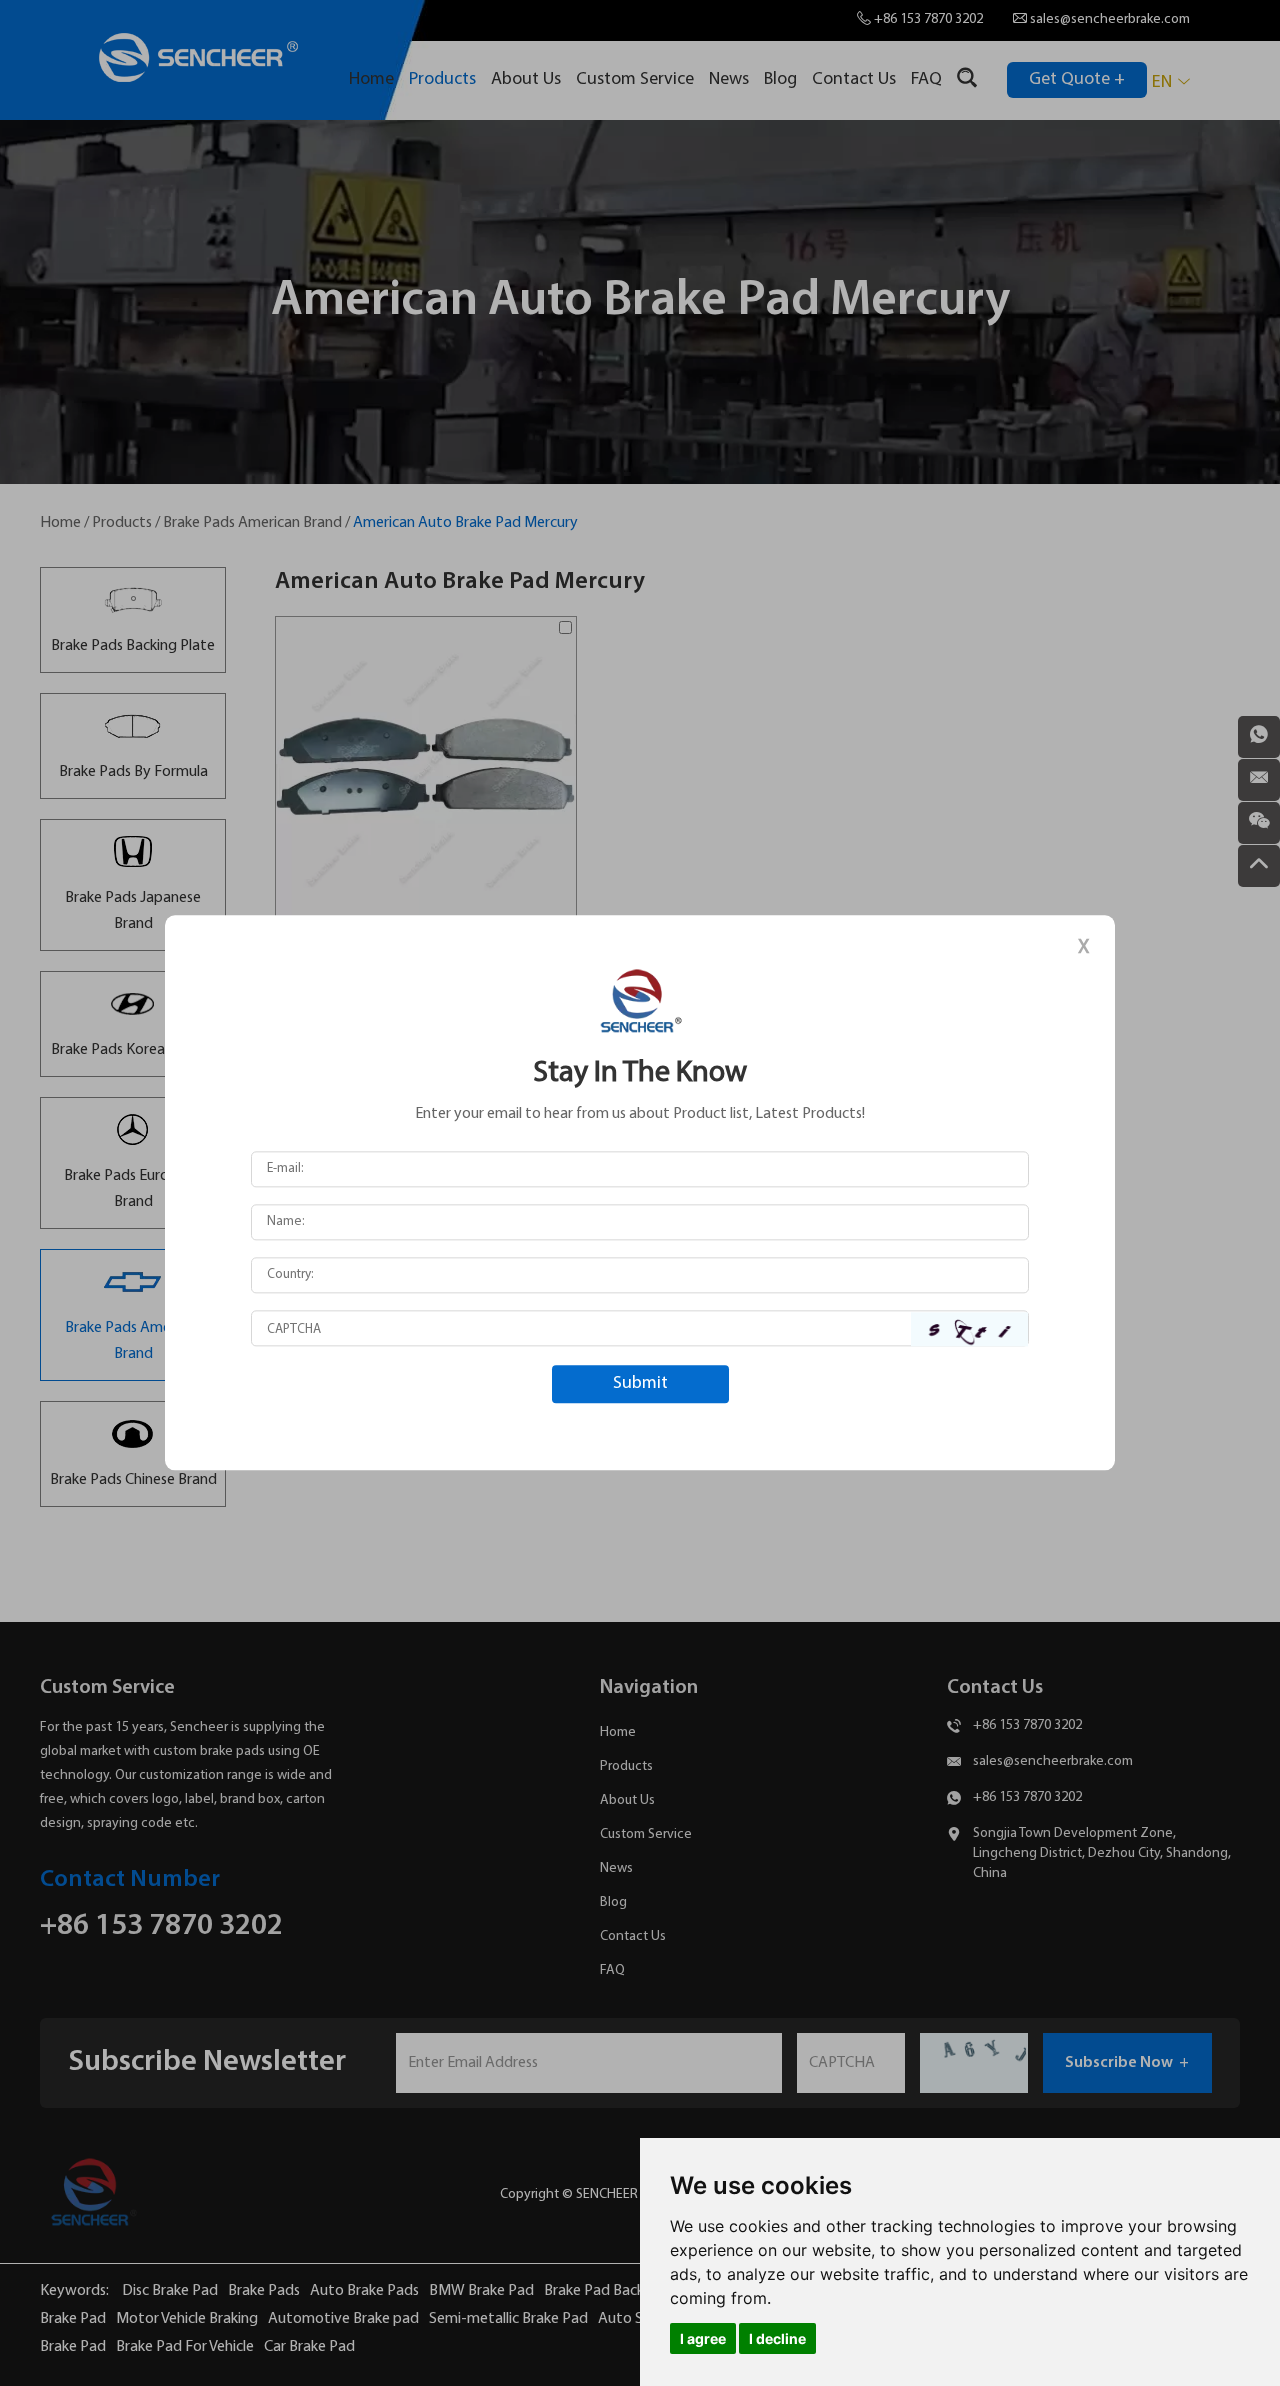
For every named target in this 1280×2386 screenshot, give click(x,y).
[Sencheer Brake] (640, 1000)
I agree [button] (703, 2338)
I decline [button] (777, 2338)
